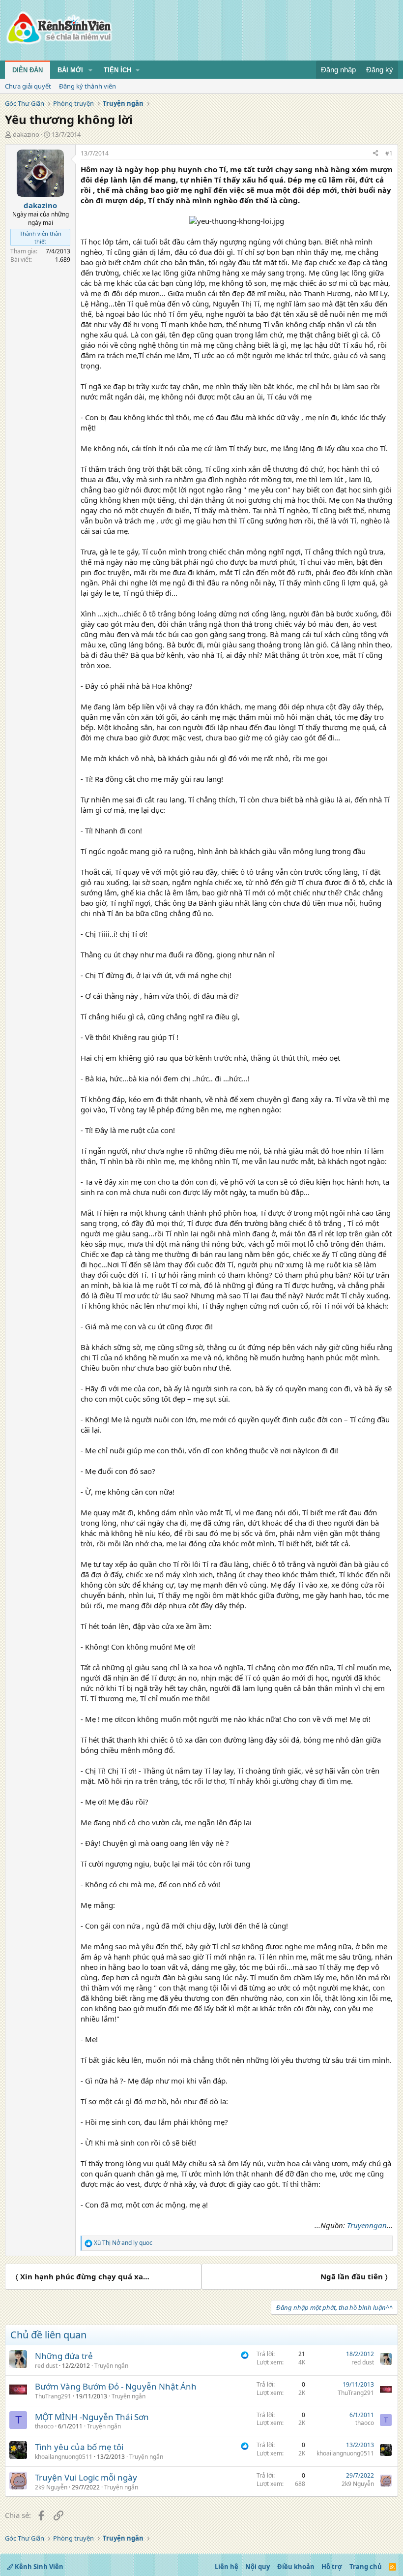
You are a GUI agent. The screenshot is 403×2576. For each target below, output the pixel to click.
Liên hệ (227, 2567)
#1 (389, 153)
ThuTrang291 (53, 2396)
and (123, 2243)
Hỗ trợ (332, 2567)
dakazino (26, 134)
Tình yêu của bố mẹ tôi (79, 2447)
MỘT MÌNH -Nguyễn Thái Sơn (92, 2417)
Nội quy (258, 2567)
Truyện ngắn (111, 2366)
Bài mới (70, 70)
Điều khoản (296, 2567)
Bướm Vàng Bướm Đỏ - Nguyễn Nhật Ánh (116, 2386)
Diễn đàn (28, 70)
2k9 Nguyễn (51, 2487)
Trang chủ (366, 2567)
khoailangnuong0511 (64, 2457)
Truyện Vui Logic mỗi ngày (86, 2477)
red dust (46, 2366)
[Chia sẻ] (375, 154)
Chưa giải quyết (28, 86)
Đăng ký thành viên (87, 86)
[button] (90, 70)
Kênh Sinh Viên (38, 2567)
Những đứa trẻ (64, 2356)
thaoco (44, 2426)
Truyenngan (367, 2225)
